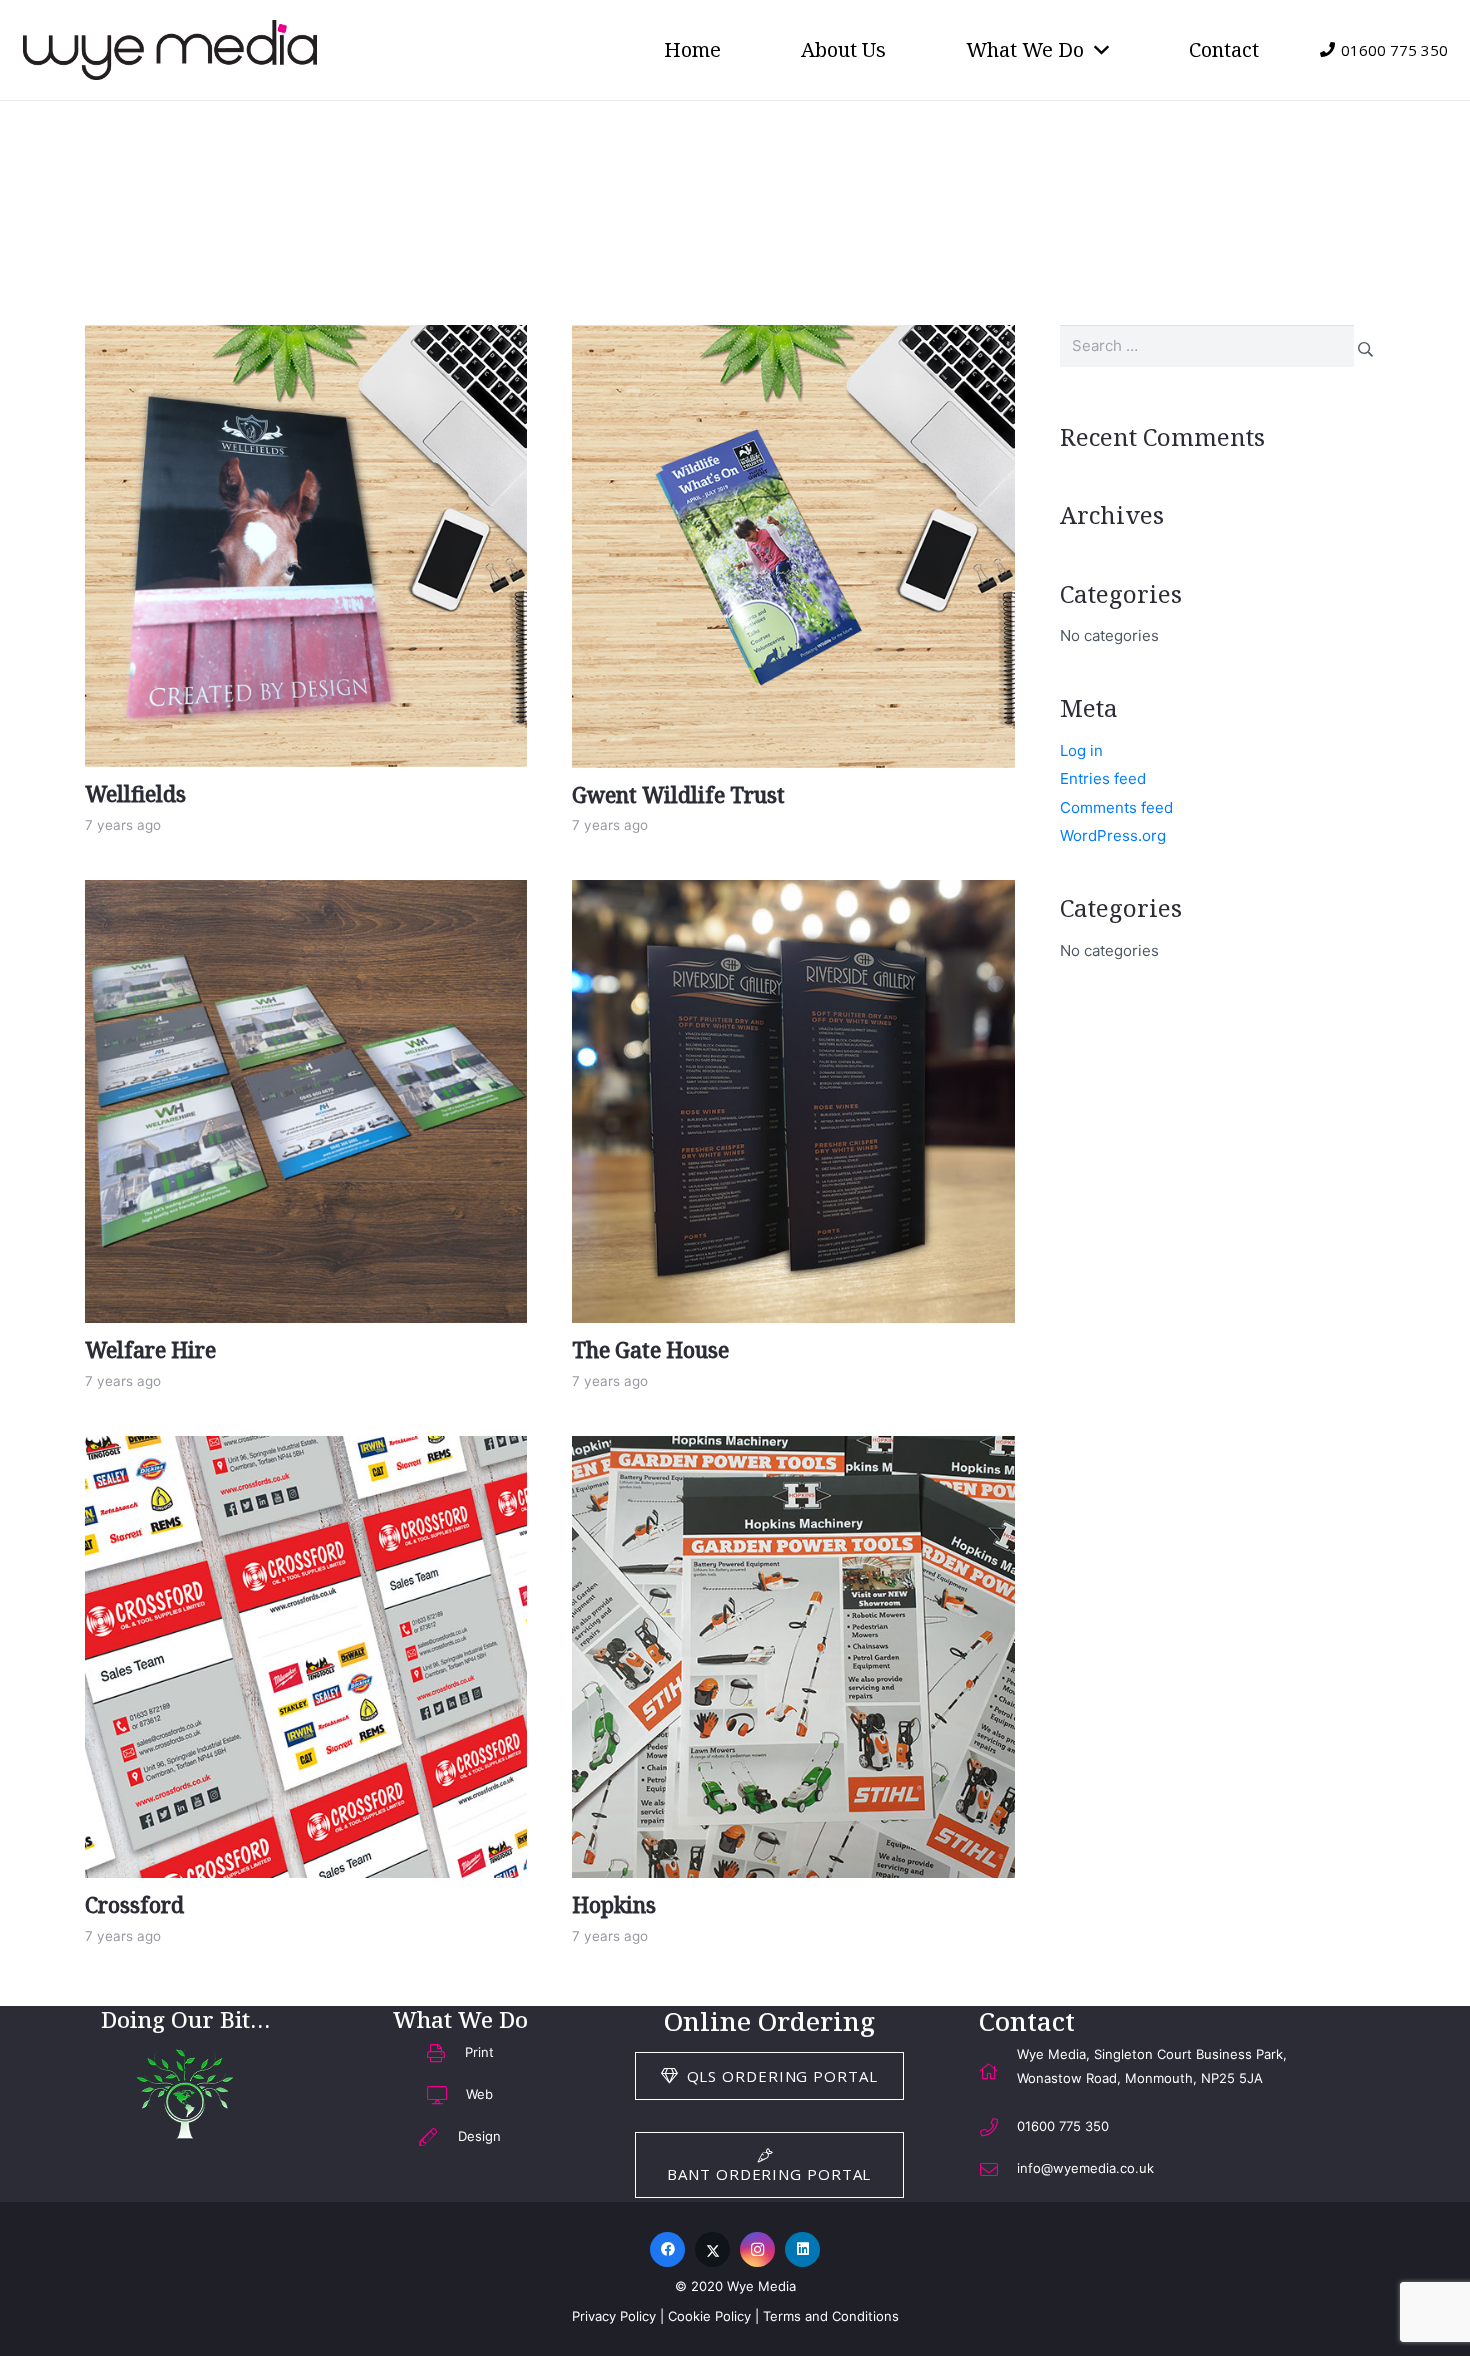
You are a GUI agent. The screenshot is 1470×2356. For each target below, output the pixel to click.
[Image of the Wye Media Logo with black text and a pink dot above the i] (170, 50)
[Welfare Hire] (306, 1101)
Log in (1081, 750)
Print (479, 2052)
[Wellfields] (306, 546)
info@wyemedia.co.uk (1085, 2168)
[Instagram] (757, 2249)
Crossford (134, 1905)
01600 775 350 (1063, 2126)
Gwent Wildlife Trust (678, 795)
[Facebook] (667, 2249)
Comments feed (1116, 807)
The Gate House (650, 1350)
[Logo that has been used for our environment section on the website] (185, 2093)
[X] (712, 2249)
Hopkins (614, 1905)
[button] (1096, 50)
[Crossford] (306, 1657)
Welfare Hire (150, 1350)
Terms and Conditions (831, 2316)
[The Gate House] (793, 1101)
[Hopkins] (793, 1657)
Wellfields (135, 794)
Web (479, 2094)
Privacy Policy (614, 2316)
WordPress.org (1113, 835)
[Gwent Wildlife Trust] (793, 546)
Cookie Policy (709, 2316)
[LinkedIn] (802, 2249)
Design (479, 2136)
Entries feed (1103, 778)
